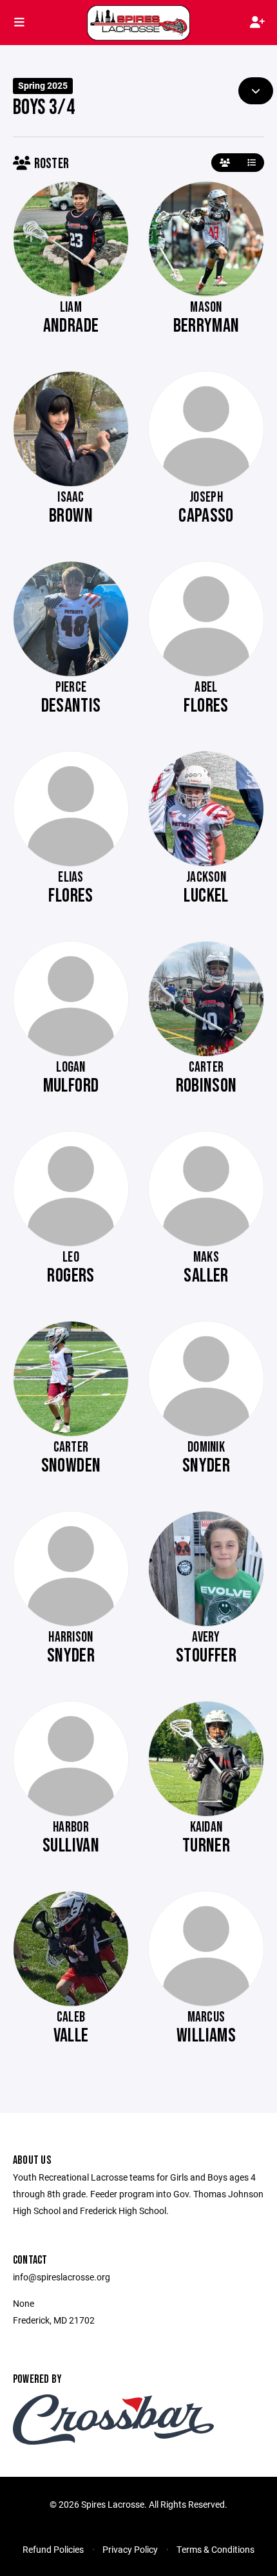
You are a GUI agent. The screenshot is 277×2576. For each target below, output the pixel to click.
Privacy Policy (130, 2549)
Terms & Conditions (215, 2549)
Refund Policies (53, 2549)
